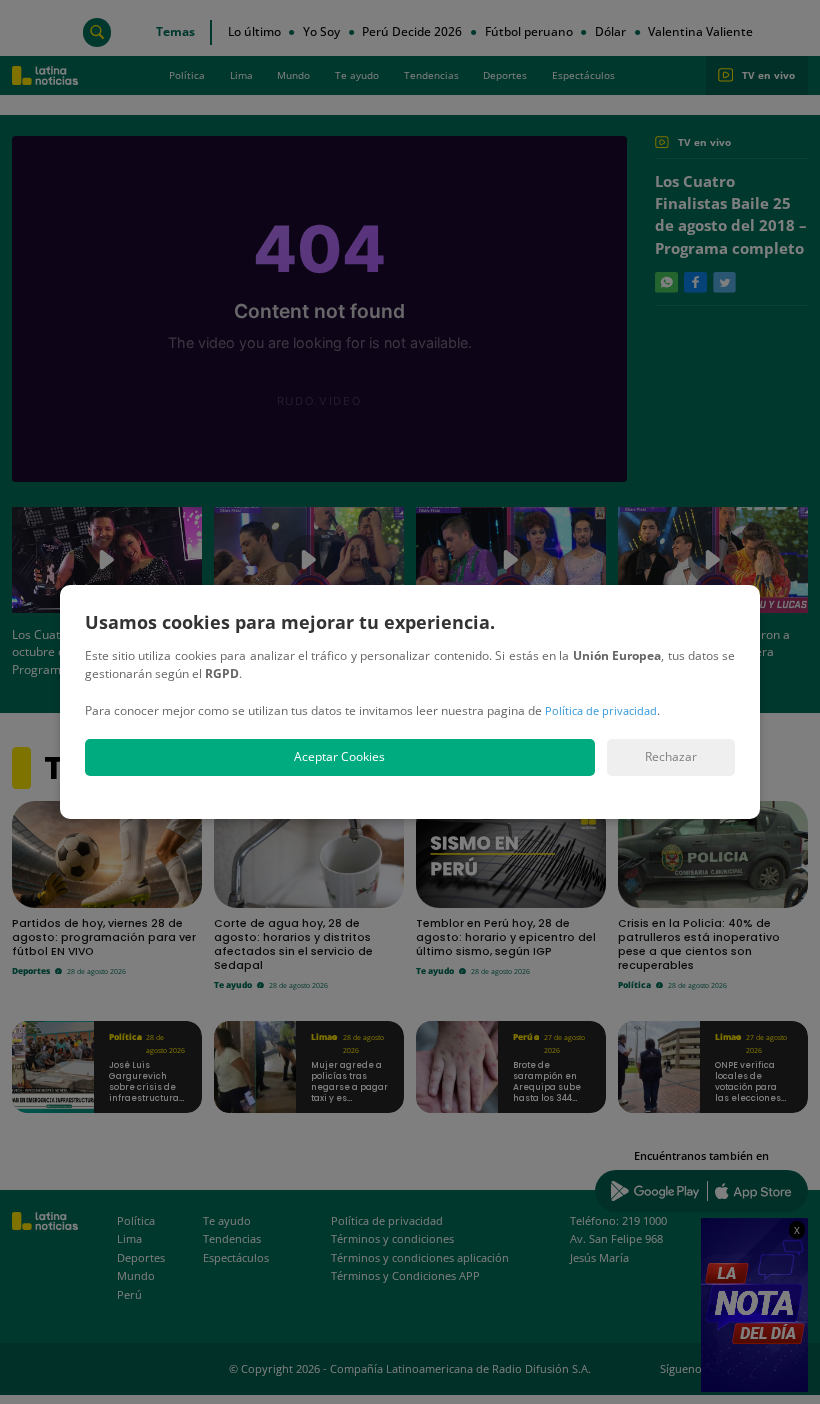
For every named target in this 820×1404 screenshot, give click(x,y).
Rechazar (671, 756)
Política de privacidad (601, 710)
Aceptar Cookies (339, 756)
